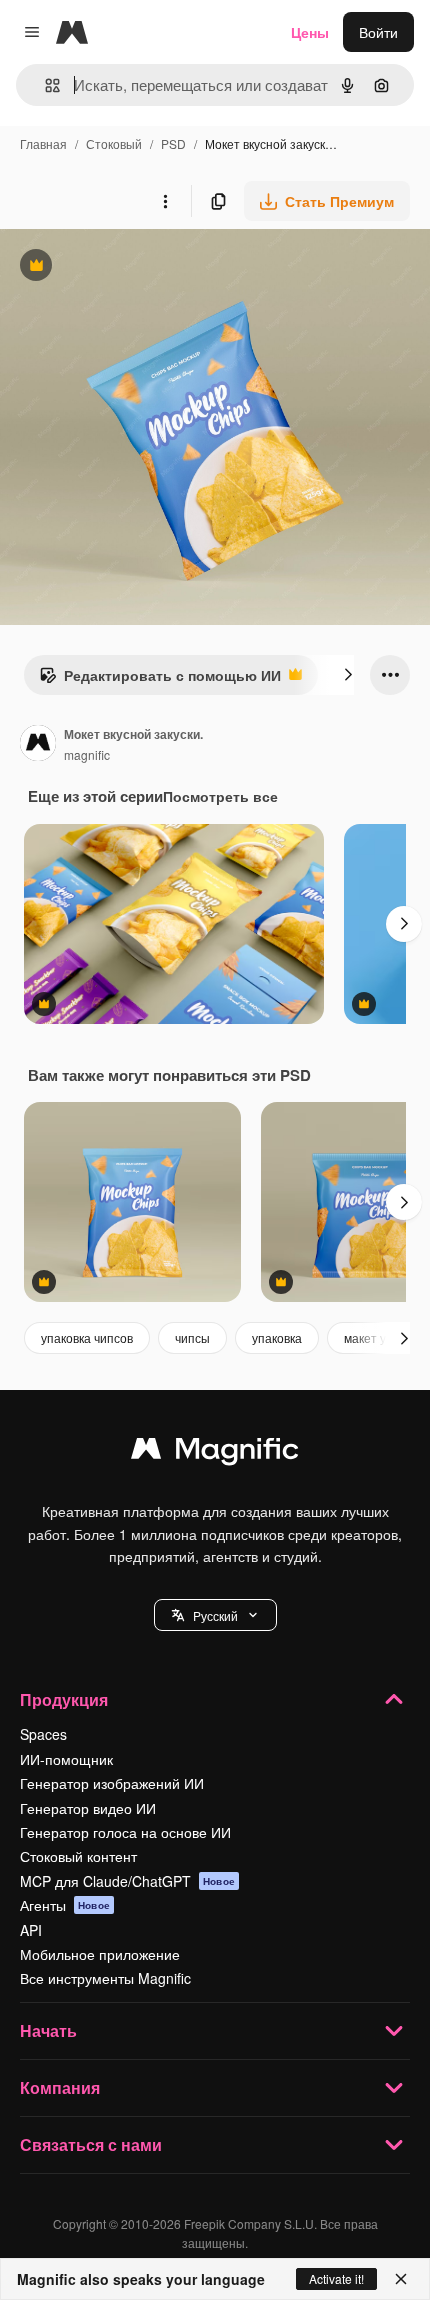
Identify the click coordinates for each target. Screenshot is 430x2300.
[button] (215, 1615)
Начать (48, 2030)
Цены (310, 32)
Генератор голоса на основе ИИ (125, 1832)
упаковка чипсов (87, 1337)
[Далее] (348, 675)
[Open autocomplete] (44, 85)
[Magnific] (215, 1453)
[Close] (401, 2279)
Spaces (43, 1734)
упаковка (277, 1337)
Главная (43, 143)
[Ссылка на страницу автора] (38, 745)
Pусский (215, 1615)
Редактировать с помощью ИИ (160, 680)
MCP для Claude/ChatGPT (127, 1881)
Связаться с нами (91, 2144)
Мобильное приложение (100, 1954)
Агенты (65, 1905)
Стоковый (114, 143)
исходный (134, 267)
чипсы (192, 1337)
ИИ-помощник (66, 1759)
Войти (378, 32)
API (31, 1930)
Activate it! (336, 2278)
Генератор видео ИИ (88, 1808)
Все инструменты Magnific (105, 1978)
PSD (173, 143)
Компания (60, 2087)
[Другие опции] (165, 201)
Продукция (64, 1699)
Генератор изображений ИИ (112, 1783)
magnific (87, 754)
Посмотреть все (220, 796)
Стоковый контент (78, 1856)
